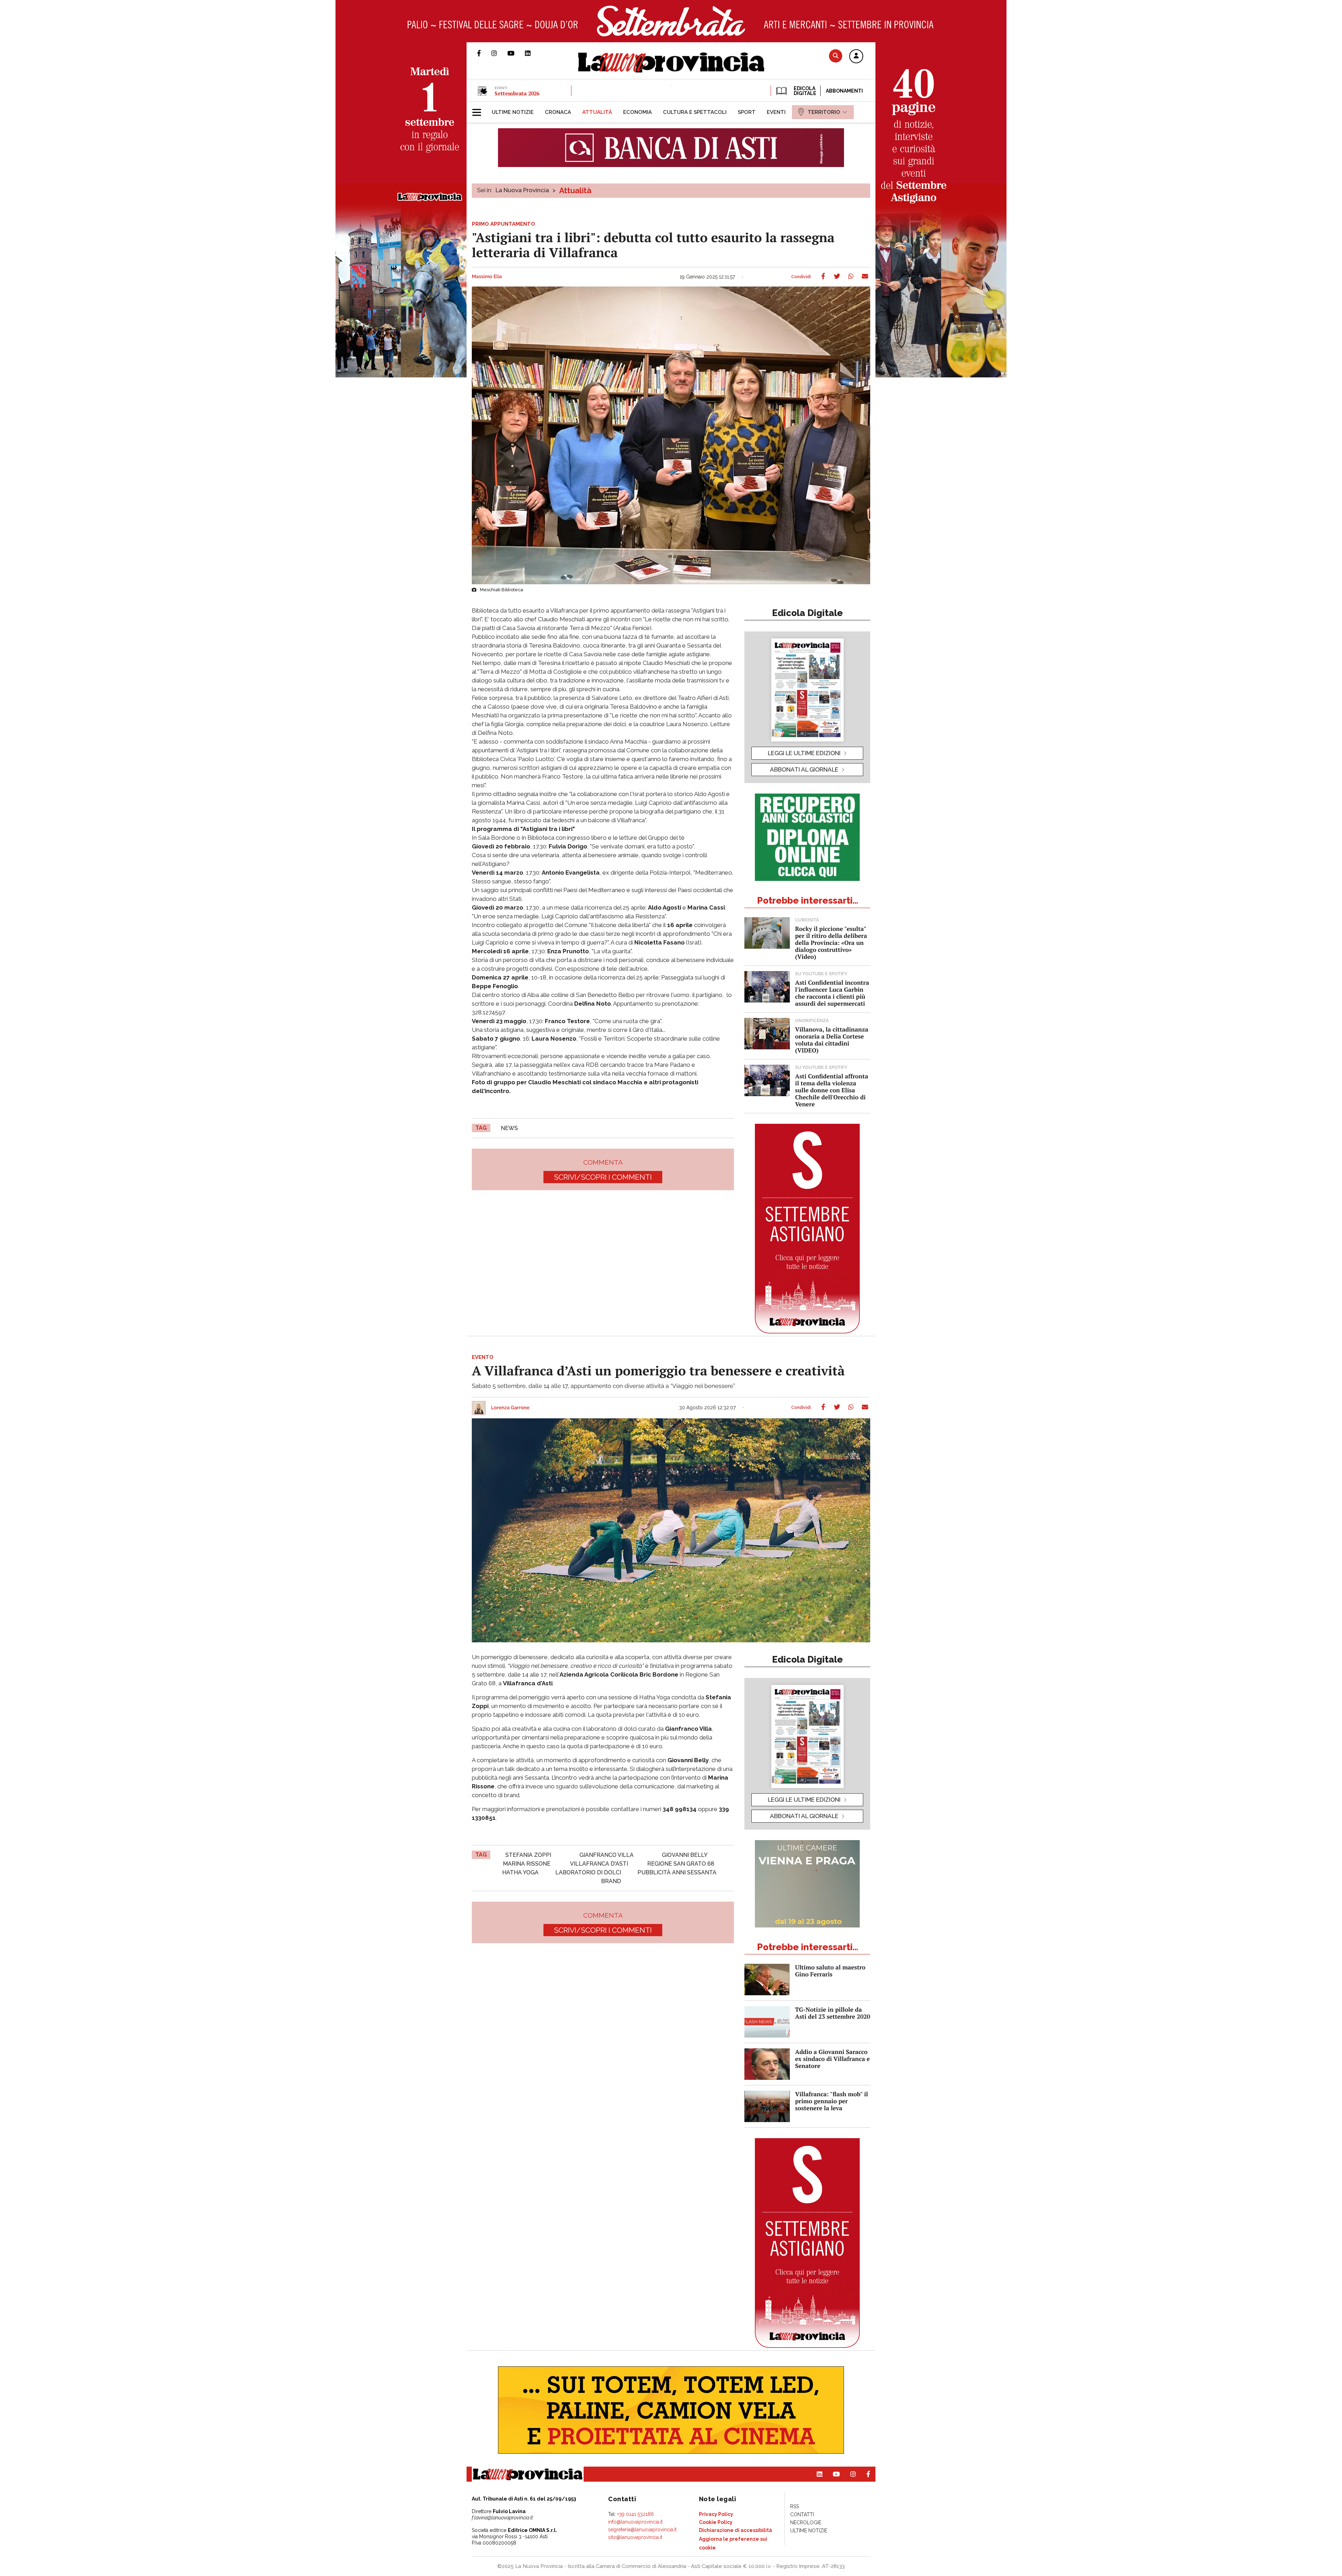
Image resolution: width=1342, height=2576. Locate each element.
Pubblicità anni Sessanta (677, 1872)
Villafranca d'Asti (599, 1864)
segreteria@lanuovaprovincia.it (642, 2530)
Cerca (836, 56)
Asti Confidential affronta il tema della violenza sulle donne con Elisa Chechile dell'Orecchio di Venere (832, 1090)
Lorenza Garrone (510, 1408)
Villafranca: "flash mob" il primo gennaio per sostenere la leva (832, 2101)
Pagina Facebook (484, 53)
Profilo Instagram (499, 53)
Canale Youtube (516, 53)
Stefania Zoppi (528, 1855)
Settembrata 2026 (517, 93)
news (509, 1128)
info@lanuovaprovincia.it (635, 2522)
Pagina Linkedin (533, 53)
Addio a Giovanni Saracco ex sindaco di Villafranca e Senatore (832, 2059)
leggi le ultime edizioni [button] (804, 753)
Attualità (575, 190)
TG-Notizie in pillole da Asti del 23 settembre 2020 (833, 2013)
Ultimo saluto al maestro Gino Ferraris (830, 1971)
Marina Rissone (527, 1864)
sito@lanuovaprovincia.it (635, 2537)
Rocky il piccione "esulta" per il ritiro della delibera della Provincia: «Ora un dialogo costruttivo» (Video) (831, 943)
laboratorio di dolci (588, 1872)
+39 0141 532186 (636, 2514)
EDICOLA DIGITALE (804, 91)
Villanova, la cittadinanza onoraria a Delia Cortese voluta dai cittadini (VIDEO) (832, 1040)
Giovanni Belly (685, 1855)
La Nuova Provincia (522, 190)
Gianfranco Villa (607, 1855)
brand (611, 1881)
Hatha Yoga (520, 1872)
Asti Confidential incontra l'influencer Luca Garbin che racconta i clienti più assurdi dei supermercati (832, 993)
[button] (856, 57)
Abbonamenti (844, 91)
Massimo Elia (487, 277)
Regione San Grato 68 (681, 1864)
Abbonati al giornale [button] (804, 769)
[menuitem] (513, 112)
